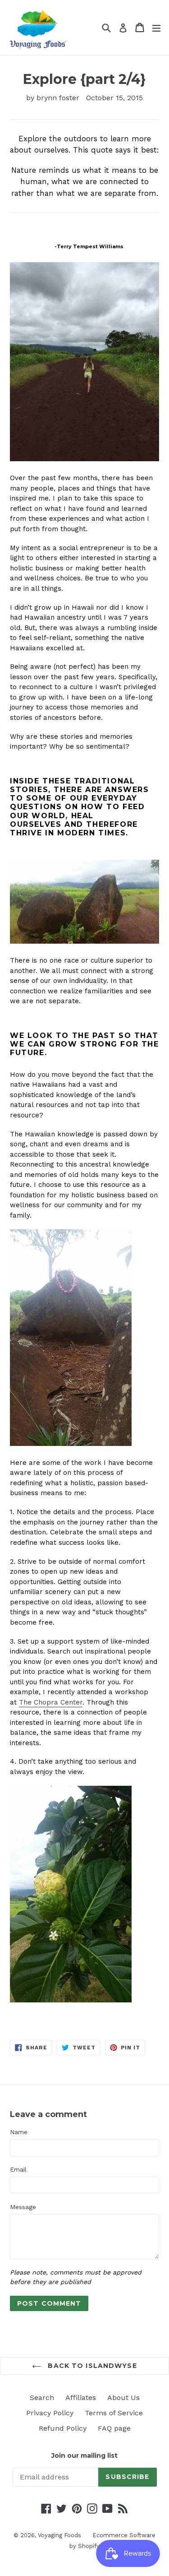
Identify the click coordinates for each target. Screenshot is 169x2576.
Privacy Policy (50, 2413)
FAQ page (114, 2428)
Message (23, 2207)
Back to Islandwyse (91, 2366)
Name (19, 2132)
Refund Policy (63, 2428)
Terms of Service (114, 2413)
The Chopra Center (51, 1702)
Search (42, 2398)
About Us (123, 2398)
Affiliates (81, 2398)
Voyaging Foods (59, 2535)
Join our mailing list (84, 2456)
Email (18, 2169)
